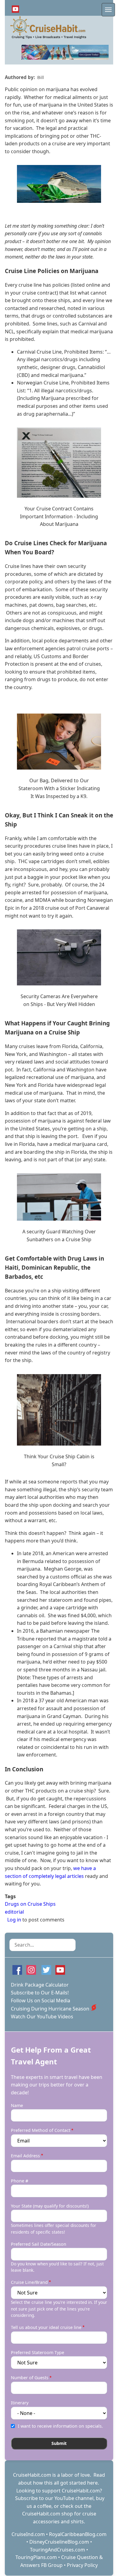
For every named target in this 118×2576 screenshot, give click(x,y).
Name (17, 2105)
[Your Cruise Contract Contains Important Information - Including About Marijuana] (59, 463)
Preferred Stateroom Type (38, 2352)
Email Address (25, 2156)
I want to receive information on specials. (60, 2426)
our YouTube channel (69, 2498)
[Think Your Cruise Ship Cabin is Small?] (59, 1410)
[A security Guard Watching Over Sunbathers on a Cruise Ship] (59, 1197)
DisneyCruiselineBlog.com (59, 2542)
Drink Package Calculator (40, 1985)
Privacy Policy (82, 2565)
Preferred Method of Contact (41, 2130)
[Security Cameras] (59, 957)
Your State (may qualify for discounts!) (50, 2206)
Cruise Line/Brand (29, 2282)
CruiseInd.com (28, 2534)
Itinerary (20, 2403)
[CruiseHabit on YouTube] (15, 9)
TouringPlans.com (36, 2557)
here (92, 2483)
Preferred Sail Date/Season (39, 2244)
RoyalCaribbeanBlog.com (78, 2534)
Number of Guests (30, 2378)
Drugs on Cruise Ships (30, 1904)
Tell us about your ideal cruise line (46, 2327)
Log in (14, 1920)
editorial (14, 1912)
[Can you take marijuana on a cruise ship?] (59, 184)
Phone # (20, 2181)
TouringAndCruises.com (57, 2550)
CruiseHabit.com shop (48, 2514)
